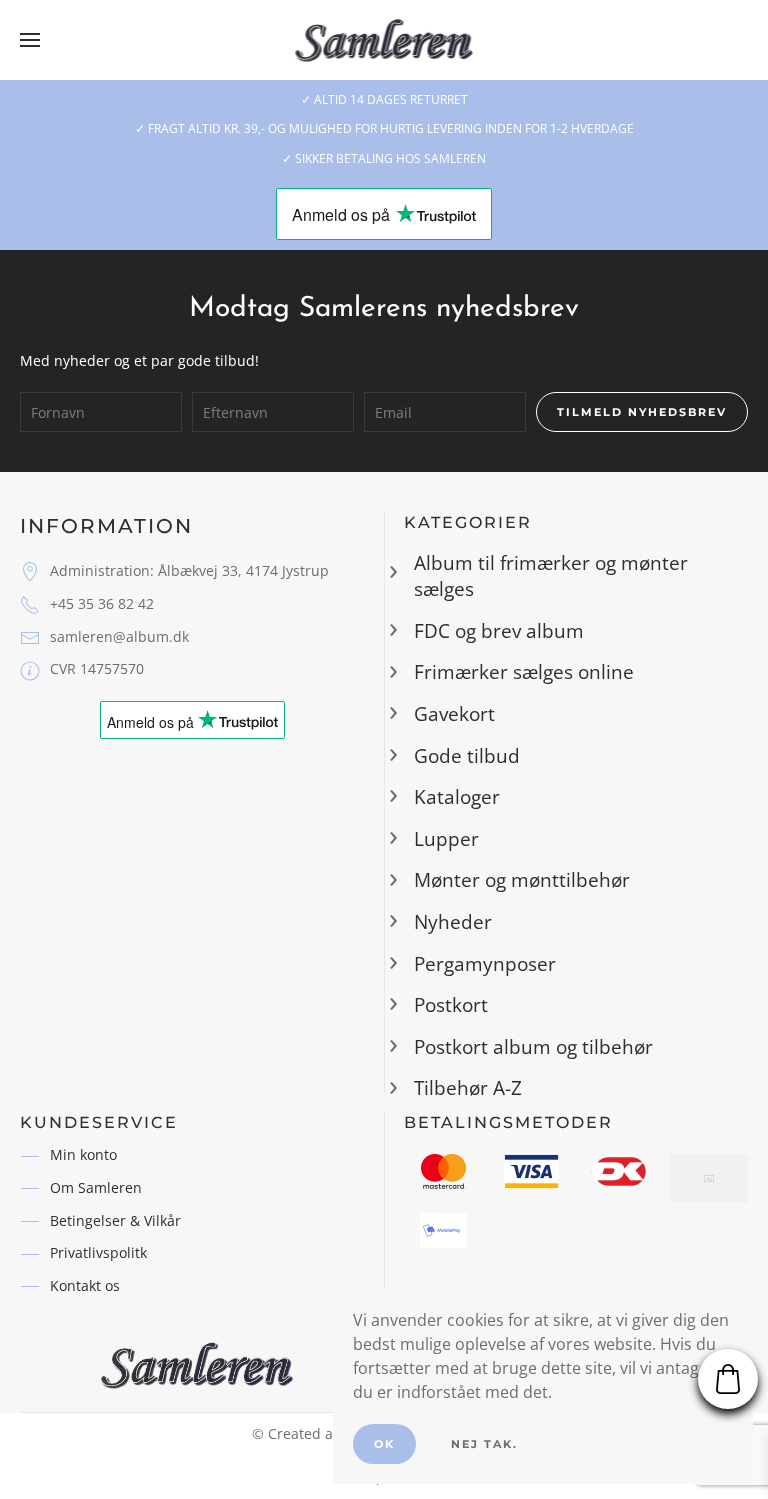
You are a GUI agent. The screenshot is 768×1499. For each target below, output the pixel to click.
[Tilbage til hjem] (384, 40)
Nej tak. (484, 1444)
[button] (30, 40)
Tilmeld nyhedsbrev (642, 412)
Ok (384, 1444)
